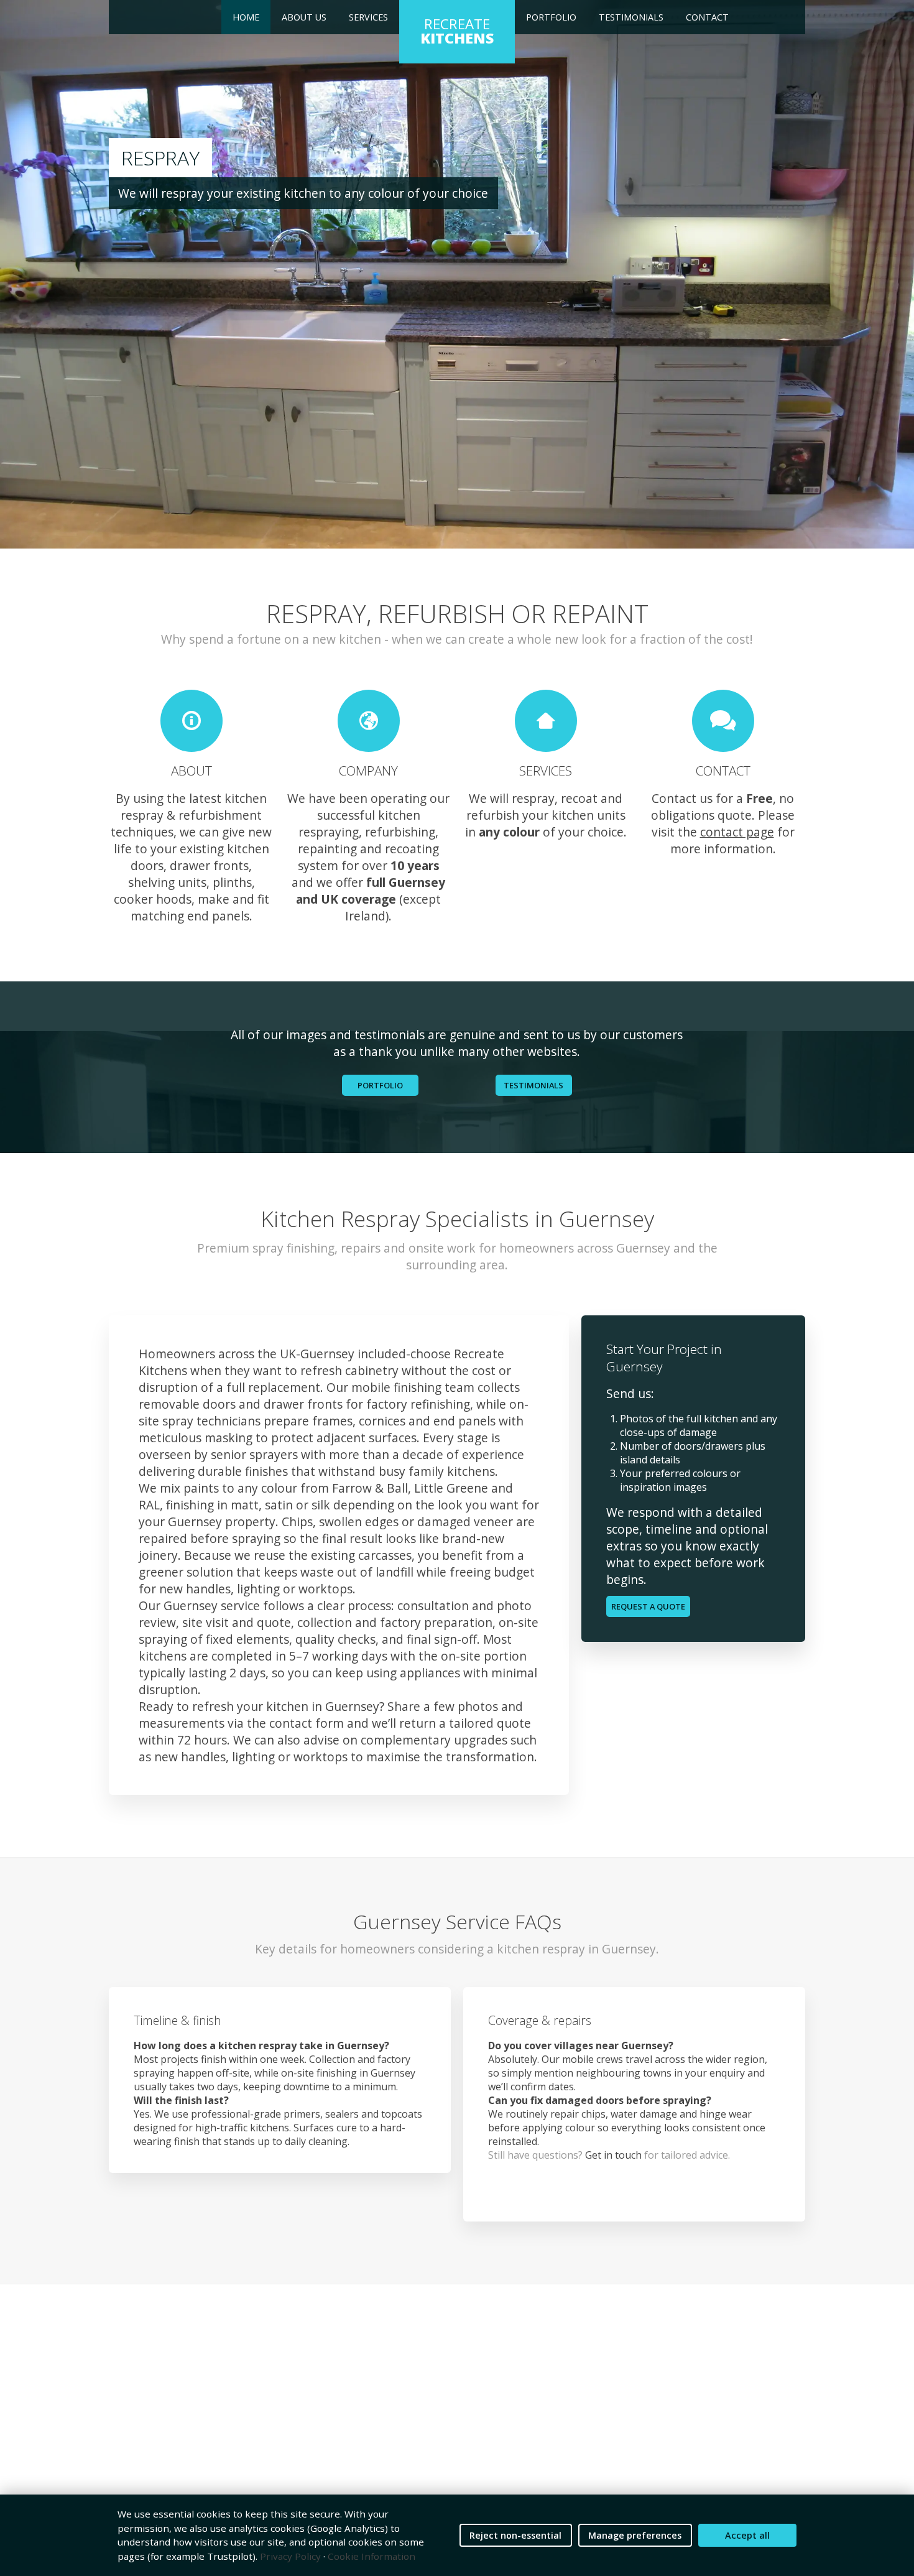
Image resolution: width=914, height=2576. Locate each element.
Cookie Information (372, 2556)
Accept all (747, 2535)
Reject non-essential (515, 2535)
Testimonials (631, 17)
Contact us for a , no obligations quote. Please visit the (723, 815)
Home (246, 17)
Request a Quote (648, 1606)
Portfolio (551, 17)
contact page (737, 832)
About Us (304, 17)
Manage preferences (635, 2535)
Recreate (457, 31)
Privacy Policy (290, 2556)
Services (368, 17)
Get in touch (613, 2155)
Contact (707, 17)
